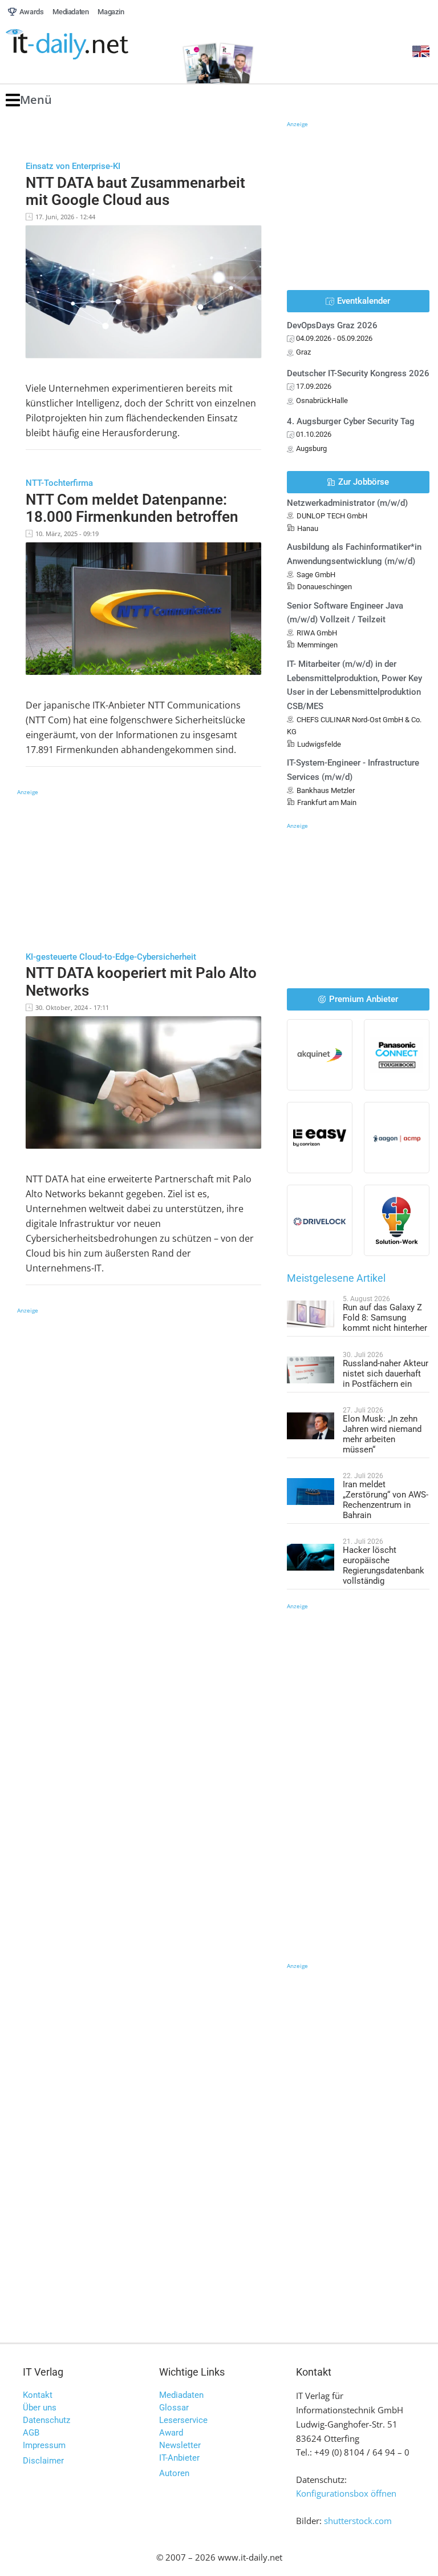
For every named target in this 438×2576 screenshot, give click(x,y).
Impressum (44, 2445)
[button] (29, 100)
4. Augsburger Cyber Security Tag (351, 421)
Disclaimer (43, 2461)
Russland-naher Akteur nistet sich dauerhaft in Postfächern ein (386, 1374)
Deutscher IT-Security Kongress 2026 (358, 373)
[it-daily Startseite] (88, 45)
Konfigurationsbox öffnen (346, 2493)
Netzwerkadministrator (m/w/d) (347, 503)
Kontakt (38, 2395)
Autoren (174, 2473)
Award (171, 2433)
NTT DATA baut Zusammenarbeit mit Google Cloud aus (135, 192)
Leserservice (183, 2420)
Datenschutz (46, 2420)
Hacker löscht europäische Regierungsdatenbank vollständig (384, 1565)
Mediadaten (181, 2395)
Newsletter (180, 2445)
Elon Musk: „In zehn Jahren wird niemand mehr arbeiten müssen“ (382, 1434)
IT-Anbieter (179, 2458)
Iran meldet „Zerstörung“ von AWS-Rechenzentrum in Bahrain (386, 1500)
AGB (31, 2433)
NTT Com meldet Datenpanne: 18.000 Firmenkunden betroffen (132, 508)
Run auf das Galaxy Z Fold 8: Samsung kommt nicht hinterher (385, 1318)
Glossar (174, 2408)
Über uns (40, 2408)
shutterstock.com (358, 2521)
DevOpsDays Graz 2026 (332, 325)
